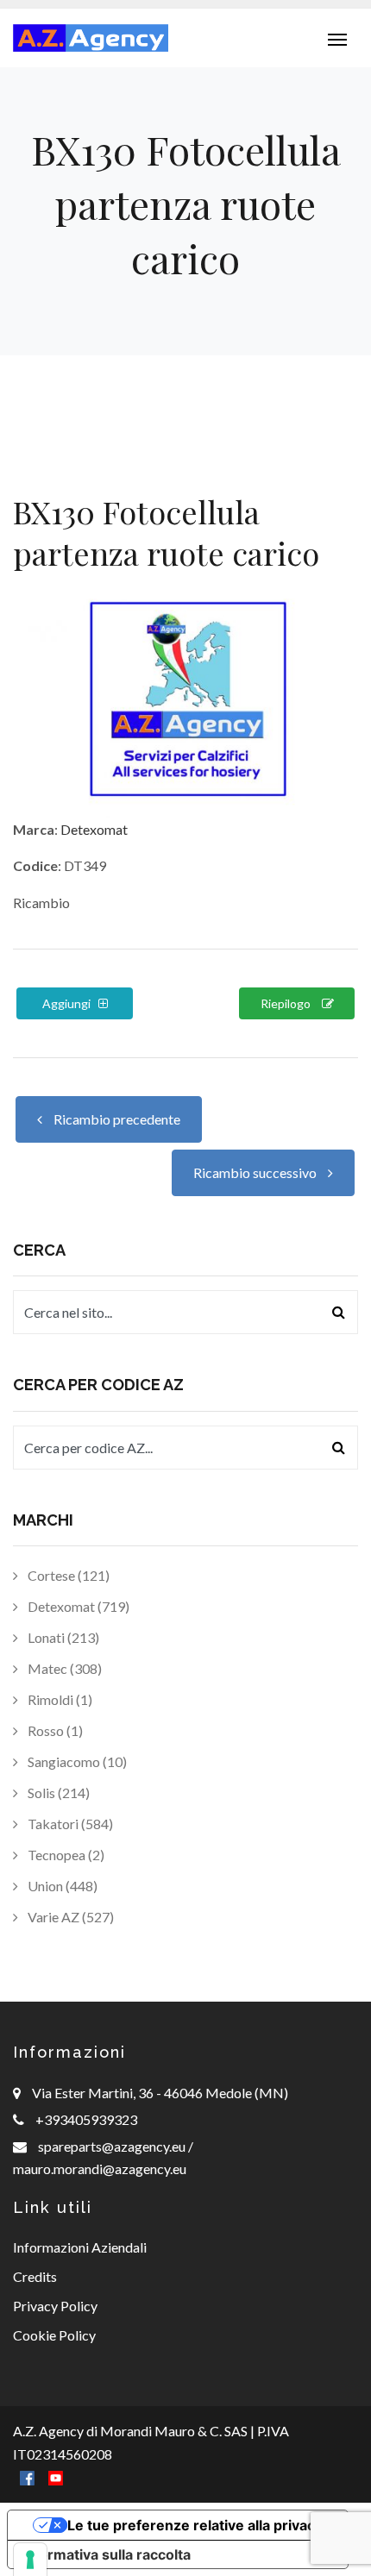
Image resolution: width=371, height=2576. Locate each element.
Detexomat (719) (77, 1606)
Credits (35, 2276)
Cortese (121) (67, 1575)
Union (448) (61, 1886)
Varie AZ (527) (69, 1917)
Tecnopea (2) (65, 1855)
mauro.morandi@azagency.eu (100, 2169)
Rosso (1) (54, 1730)
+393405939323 (86, 2119)
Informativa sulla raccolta (106, 2554)
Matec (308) (63, 1668)
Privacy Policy (55, 2306)
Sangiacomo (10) (76, 1761)
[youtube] (56, 2476)
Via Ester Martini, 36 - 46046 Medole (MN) (160, 2093)
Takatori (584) (69, 1824)
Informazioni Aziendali (80, 2247)
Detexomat (94, 829)
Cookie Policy (54, 2335)
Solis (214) (57, 1793)
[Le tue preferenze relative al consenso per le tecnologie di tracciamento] (30, 2560)
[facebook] (27, 2476)
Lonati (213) (62, 1637)
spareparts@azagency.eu (113, 2146)
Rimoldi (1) (59, 1699)
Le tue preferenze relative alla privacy (195, 2525)
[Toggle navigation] (337, 38)
